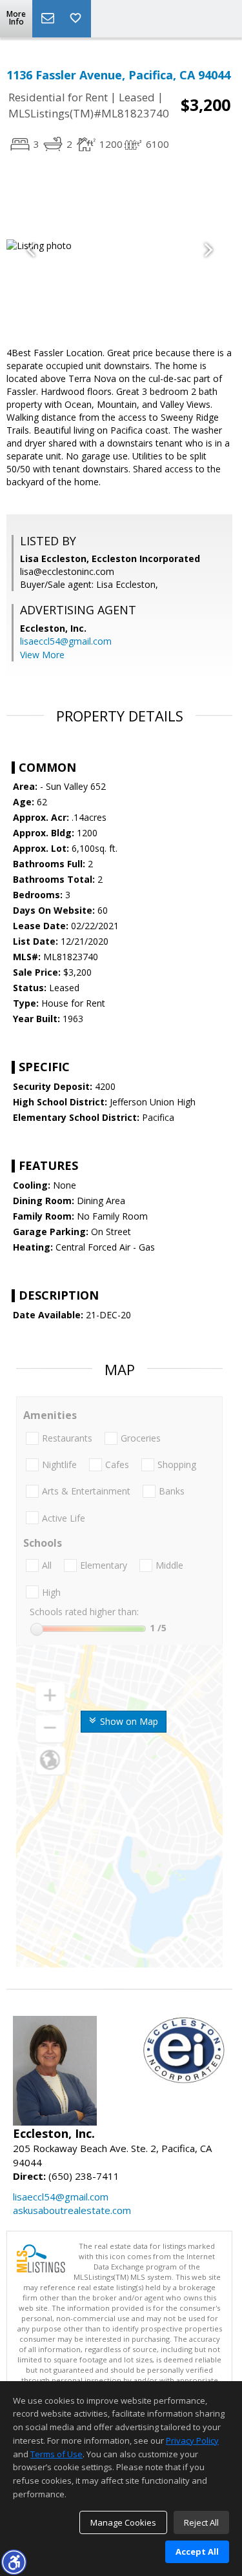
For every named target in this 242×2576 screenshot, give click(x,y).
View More (42, 655)
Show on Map (128, 1721)
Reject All (201, 2522)
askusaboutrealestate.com (72, 2210)
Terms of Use (56, 2454)
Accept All (197, 2551)
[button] (14, 2562)
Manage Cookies (123, 2522)
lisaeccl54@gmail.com (66, 641)
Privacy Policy (192, 2440)
